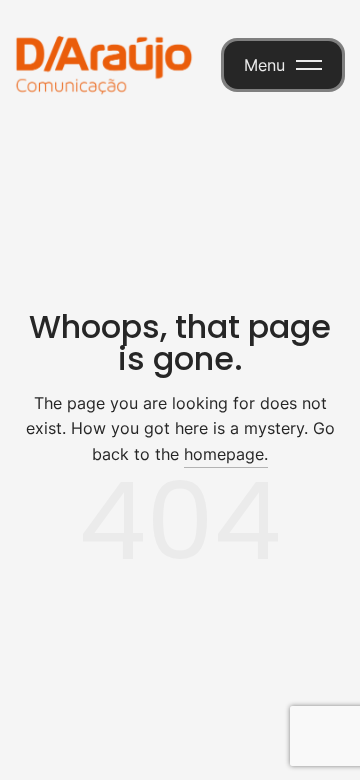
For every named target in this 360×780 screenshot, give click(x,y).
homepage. (226, 454)
